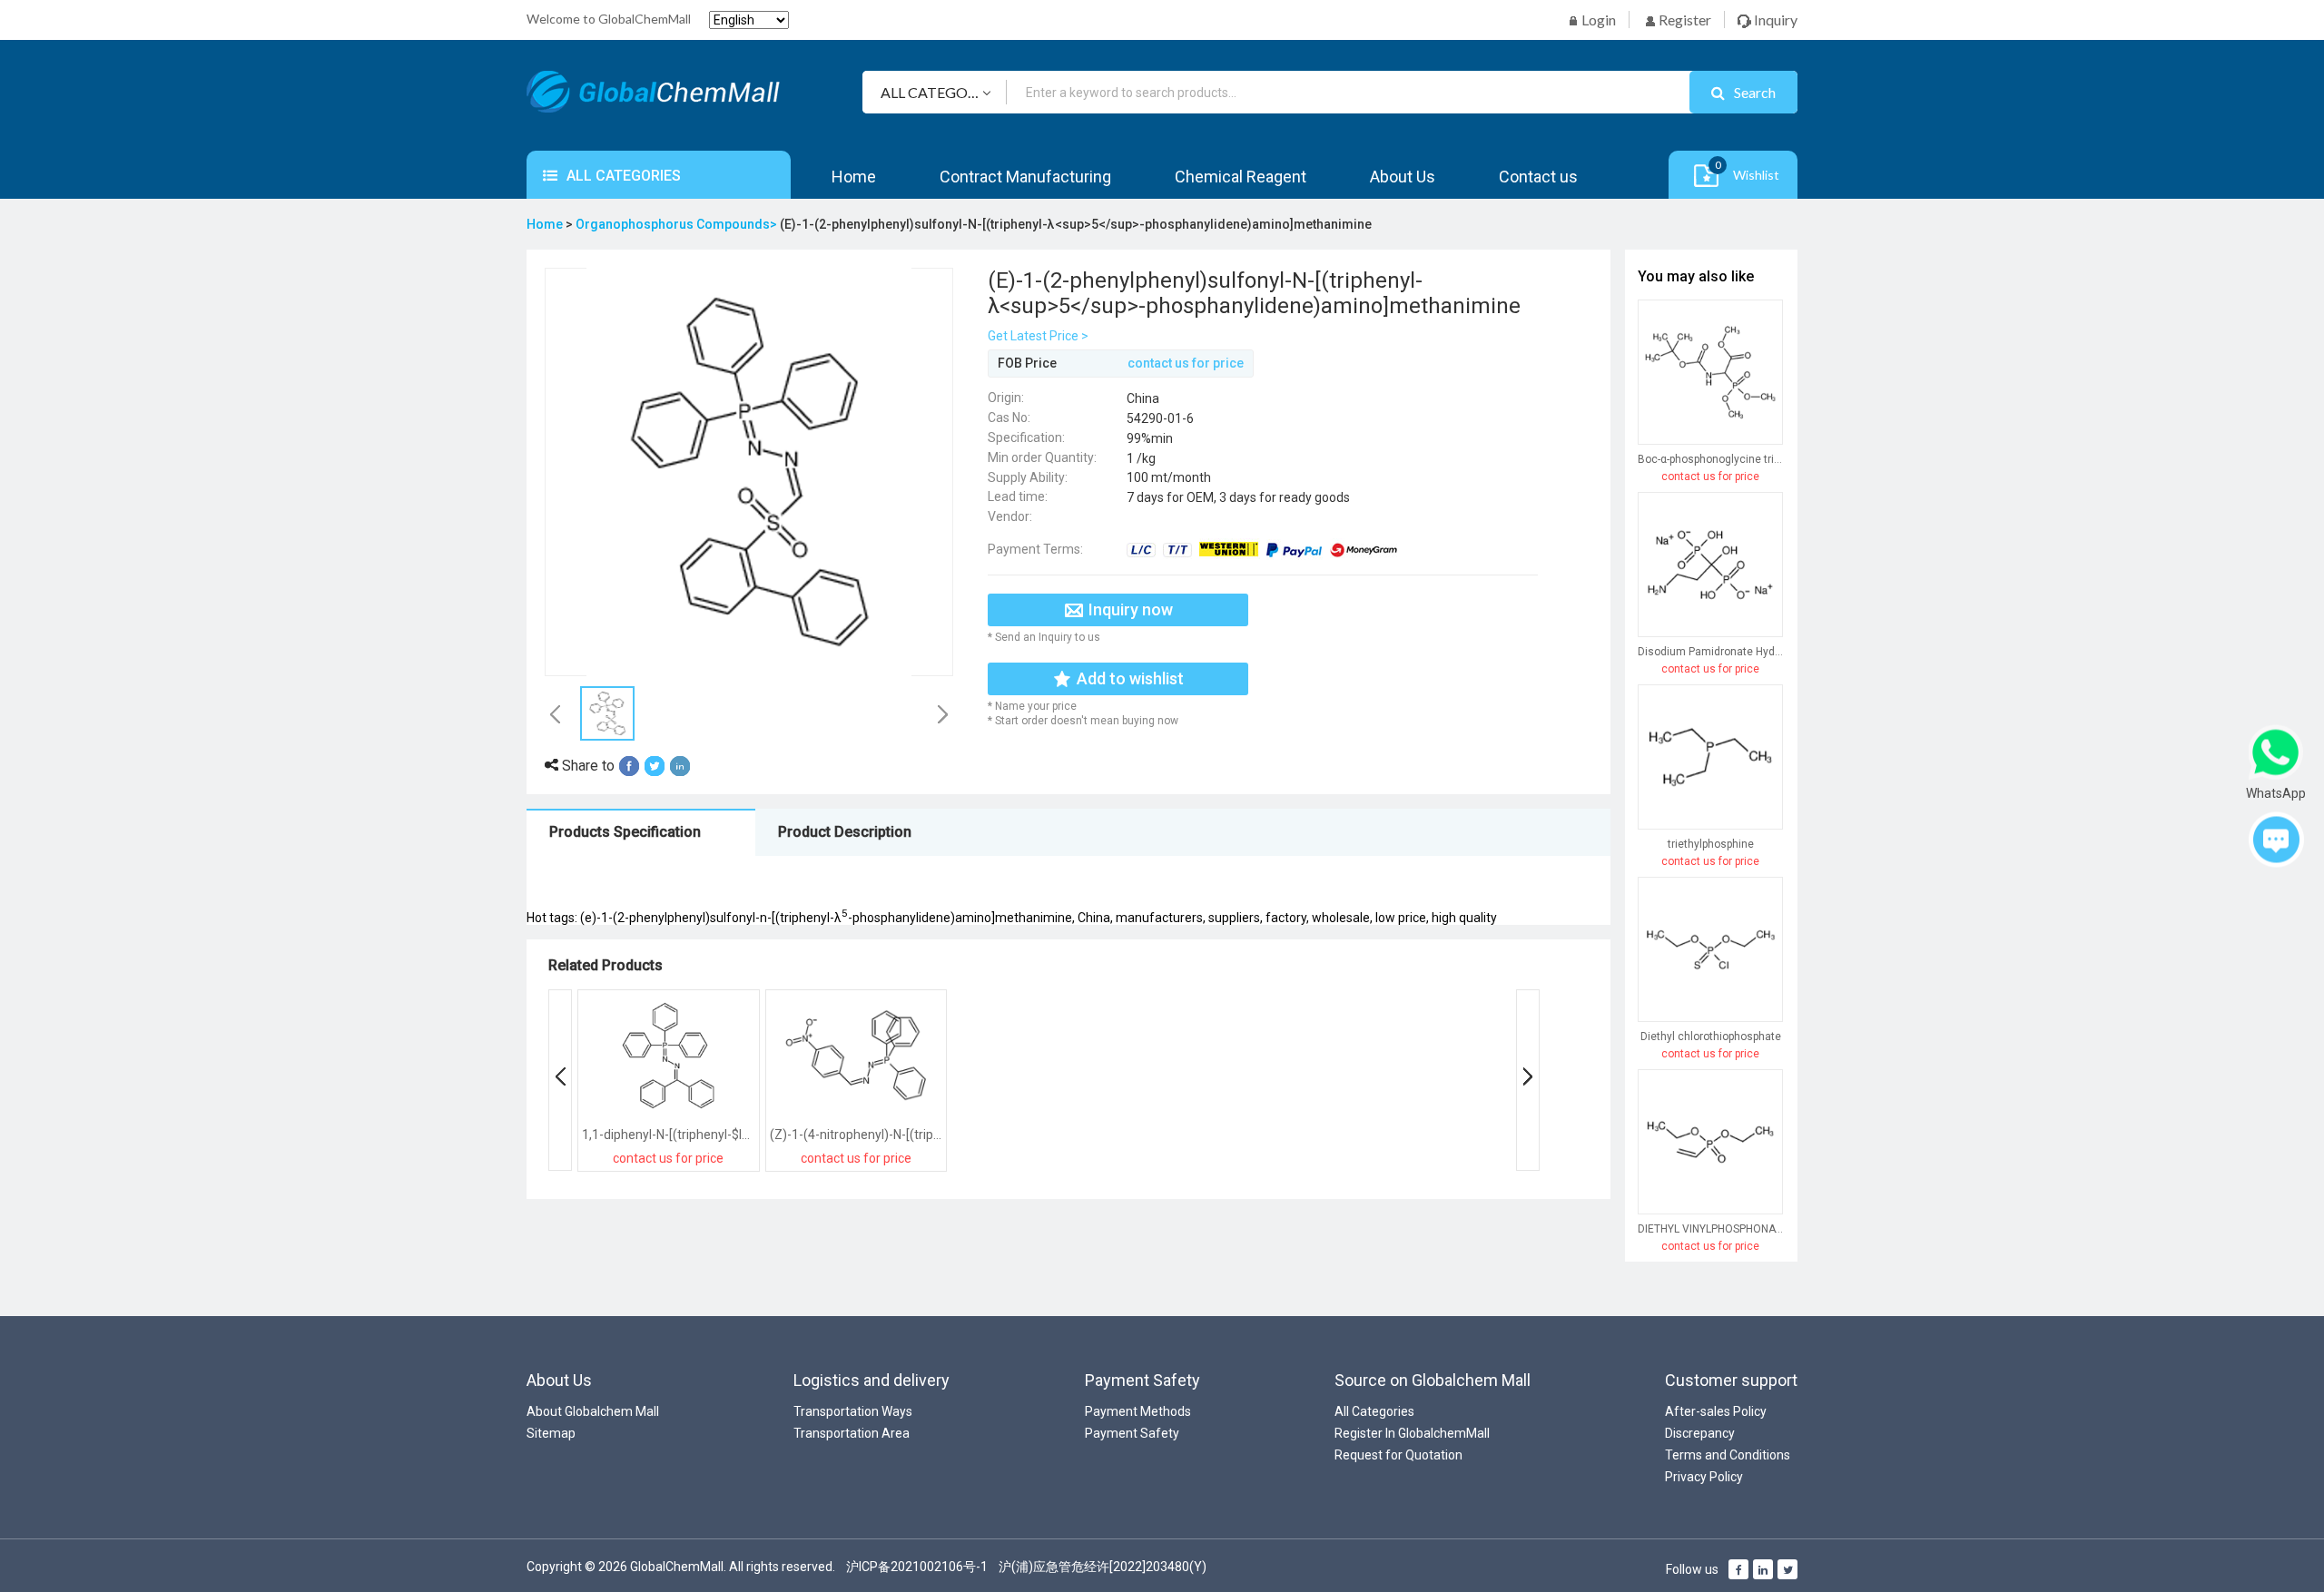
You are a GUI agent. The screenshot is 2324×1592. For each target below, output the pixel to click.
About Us (1403, 177)
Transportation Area (852, 1433)
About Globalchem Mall (593, 1411)
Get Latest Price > (1038, 336)
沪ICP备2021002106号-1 (917, 1567)
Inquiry (1774, 20)
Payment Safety (1132, 1433)
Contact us (1538, 177)
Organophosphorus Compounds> (678, 224)
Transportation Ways (853, 1411)
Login (1597, 20)
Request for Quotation (1398, 1455)
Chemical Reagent (1241, 177)
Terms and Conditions (1728, 1455)
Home (854, 177)
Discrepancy (1700, 1433)
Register (1684, 20)
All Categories (1374, 1411)
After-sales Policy (1716, 1411)
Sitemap (551, 1433)
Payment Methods (1138, 1411)
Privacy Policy (1704, 1477)
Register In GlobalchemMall (1412, 1433)
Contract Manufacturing (1025, 177)
